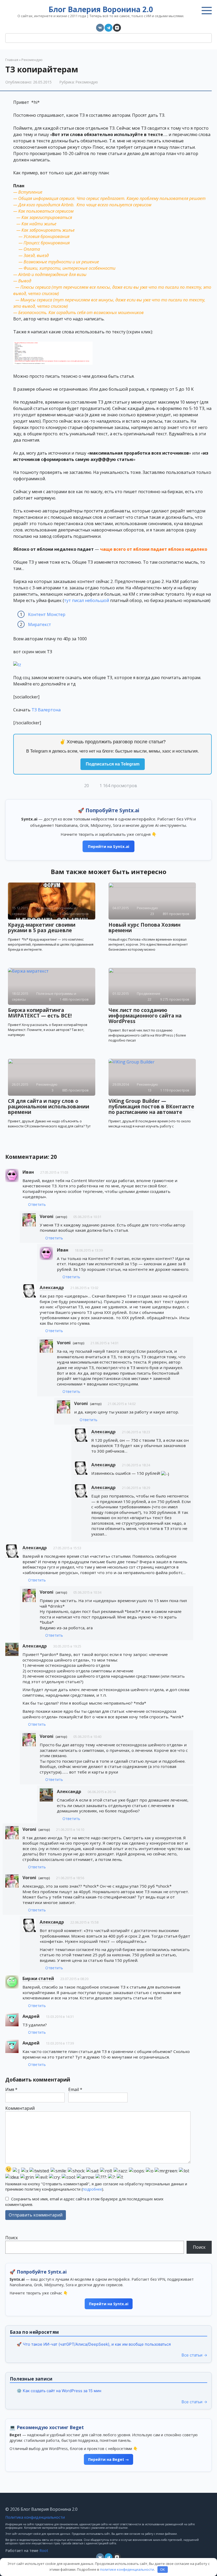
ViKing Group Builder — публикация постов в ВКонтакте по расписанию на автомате (151, 1107)
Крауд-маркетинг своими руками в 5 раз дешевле (42, 928)
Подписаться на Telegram (113, 764)
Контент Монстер (47, 614)
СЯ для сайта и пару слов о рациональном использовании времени (49, 1107)
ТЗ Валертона (46, 710)
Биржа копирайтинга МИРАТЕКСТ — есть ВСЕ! (40, 1013)
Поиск (12, 2238)
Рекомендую (87, 82)
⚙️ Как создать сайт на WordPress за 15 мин (59, 2391)
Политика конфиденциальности (35, 2517)
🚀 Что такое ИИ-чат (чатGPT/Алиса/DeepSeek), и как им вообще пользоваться (94, 2344)
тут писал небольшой (87, 600)
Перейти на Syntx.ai (108, 846)
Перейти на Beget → (108, 2459)
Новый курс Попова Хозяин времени (144, 928)
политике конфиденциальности (127, 2569)
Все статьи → (194, 2355)
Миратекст (40, 624)
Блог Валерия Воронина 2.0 (101, 9)
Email (75, 2089)
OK (162, 2569)
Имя (11, 2089)
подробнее (92, 2189)
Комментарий (20, 2108)
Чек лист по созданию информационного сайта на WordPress (145, 1016)
